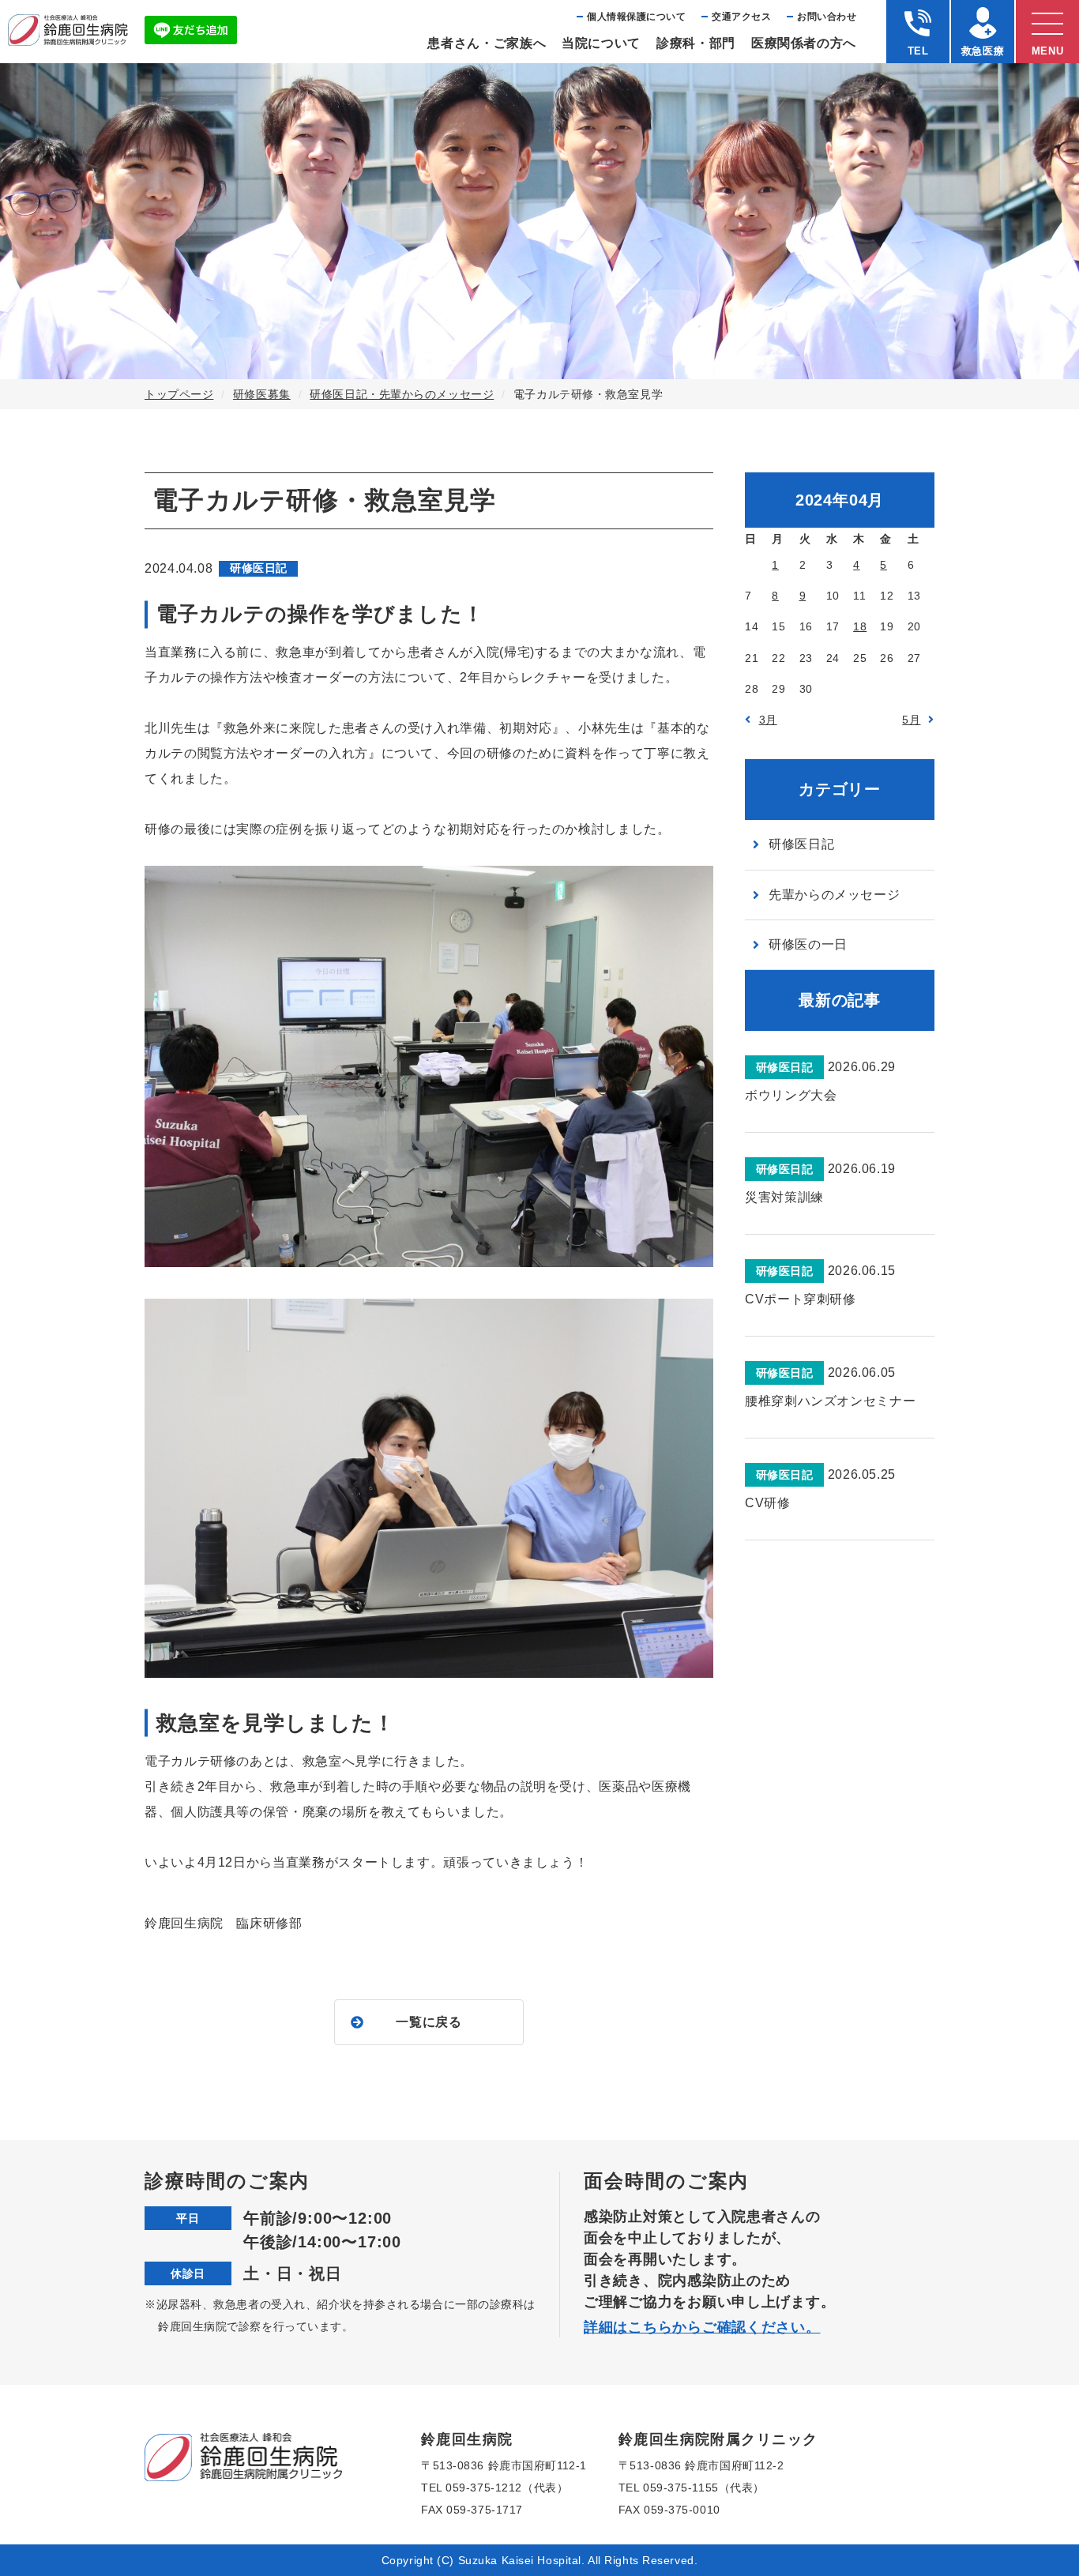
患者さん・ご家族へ (487, 43)
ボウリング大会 (791, 1095)
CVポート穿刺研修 (801, 1299)
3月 (768, 720)
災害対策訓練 (784, 1197)
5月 (911, 720)
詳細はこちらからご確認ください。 (702, 2327)
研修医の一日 (808, 944)
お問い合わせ (827, 17)
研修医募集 (262, 394)
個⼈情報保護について (636, 17)
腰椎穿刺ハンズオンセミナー (830, 1401)
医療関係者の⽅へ (804, 43)
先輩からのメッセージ (834, 895)
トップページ (179, 394)
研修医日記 (801, 844)
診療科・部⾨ (696, 43)
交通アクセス (741, 17)
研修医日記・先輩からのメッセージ (402, 394)
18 (860, 626)
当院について (601, 43)
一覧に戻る (429, 2022)
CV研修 (768, 1503)
